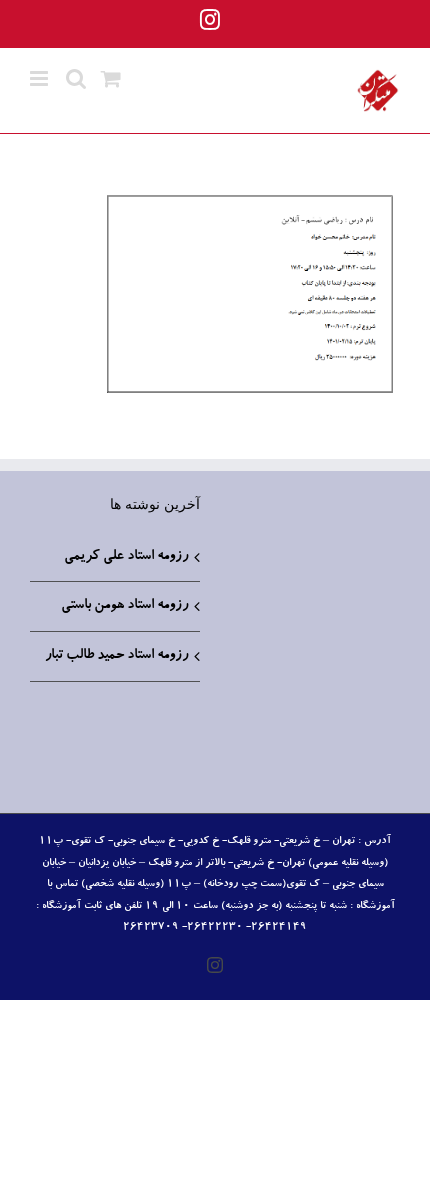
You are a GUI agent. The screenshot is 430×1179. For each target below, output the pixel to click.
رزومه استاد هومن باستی (124, 606)
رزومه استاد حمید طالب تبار (116, 656)
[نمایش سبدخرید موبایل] (111, 78)
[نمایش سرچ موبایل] (76, 78)
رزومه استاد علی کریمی (126, 557)
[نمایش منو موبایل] (40, 78)
